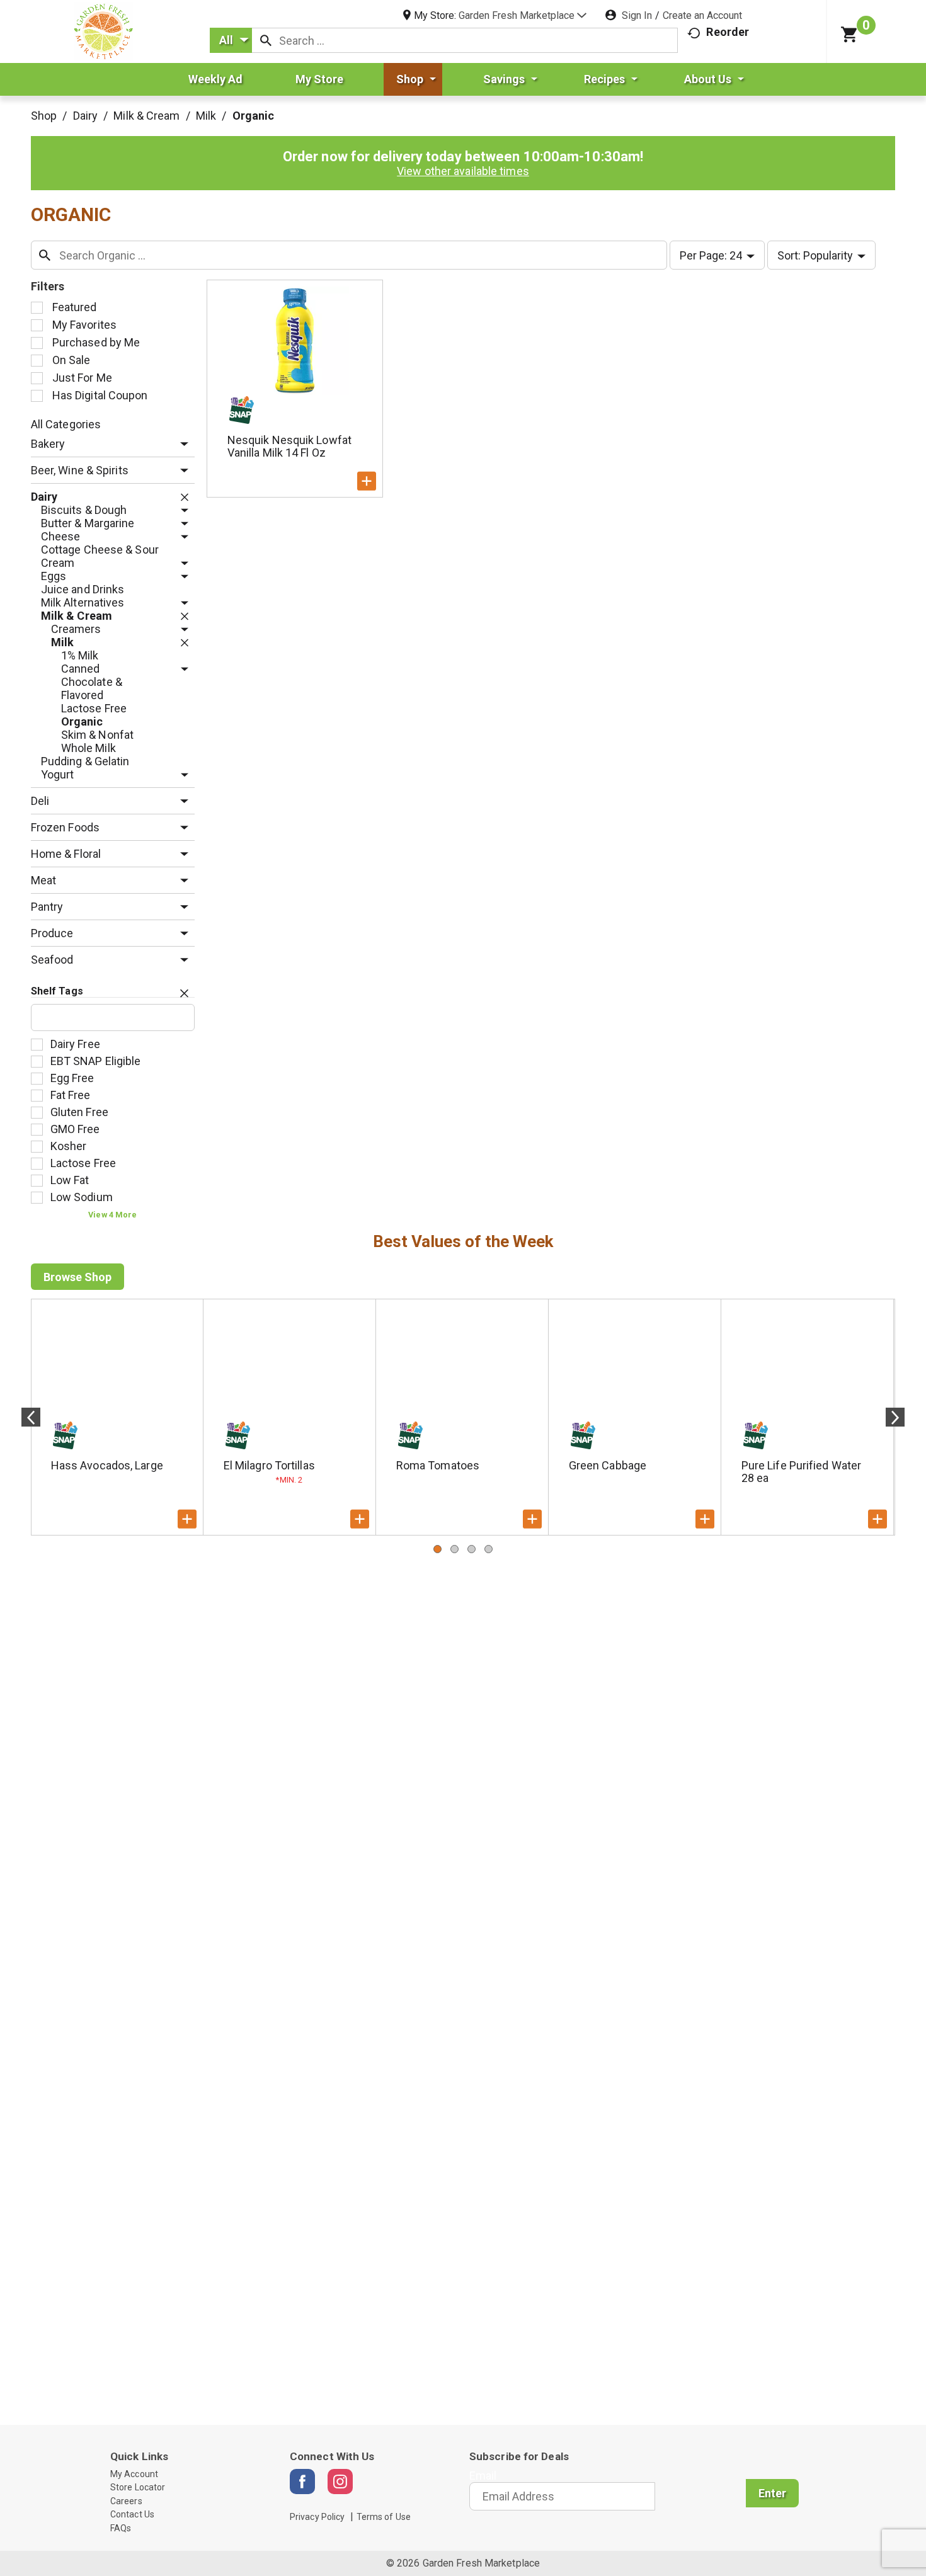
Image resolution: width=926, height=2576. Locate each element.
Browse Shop (77, 1277)
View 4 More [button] (112, 1215)
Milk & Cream (146, 116)
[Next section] (895, 1417)
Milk (206, 116)
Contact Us (132, 2514)
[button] (523, 15)
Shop (44, 116)
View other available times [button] (463, 171)
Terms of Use (384, 2517)
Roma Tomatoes (438, 1465)
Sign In (637, 15)
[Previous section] (31, 1417)
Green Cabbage (608, 1465)
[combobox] (231, 40)
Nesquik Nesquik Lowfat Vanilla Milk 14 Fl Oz (289, 446)
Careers (126, 2501)
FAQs (121, 2528)
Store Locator (138, 2487)
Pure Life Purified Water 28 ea (801, 1472)
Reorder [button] (728, 32)
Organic (254, 116)
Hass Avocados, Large (107, 1465)
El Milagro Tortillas (269, 1465)
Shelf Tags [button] (57, 991)
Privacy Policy (317, 2517)
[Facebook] (302, 2482)
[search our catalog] (266, 40)
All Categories (66, 424)
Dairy (86, 116)
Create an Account (702, 15)
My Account (134, 2474)
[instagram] (340, 2482)
